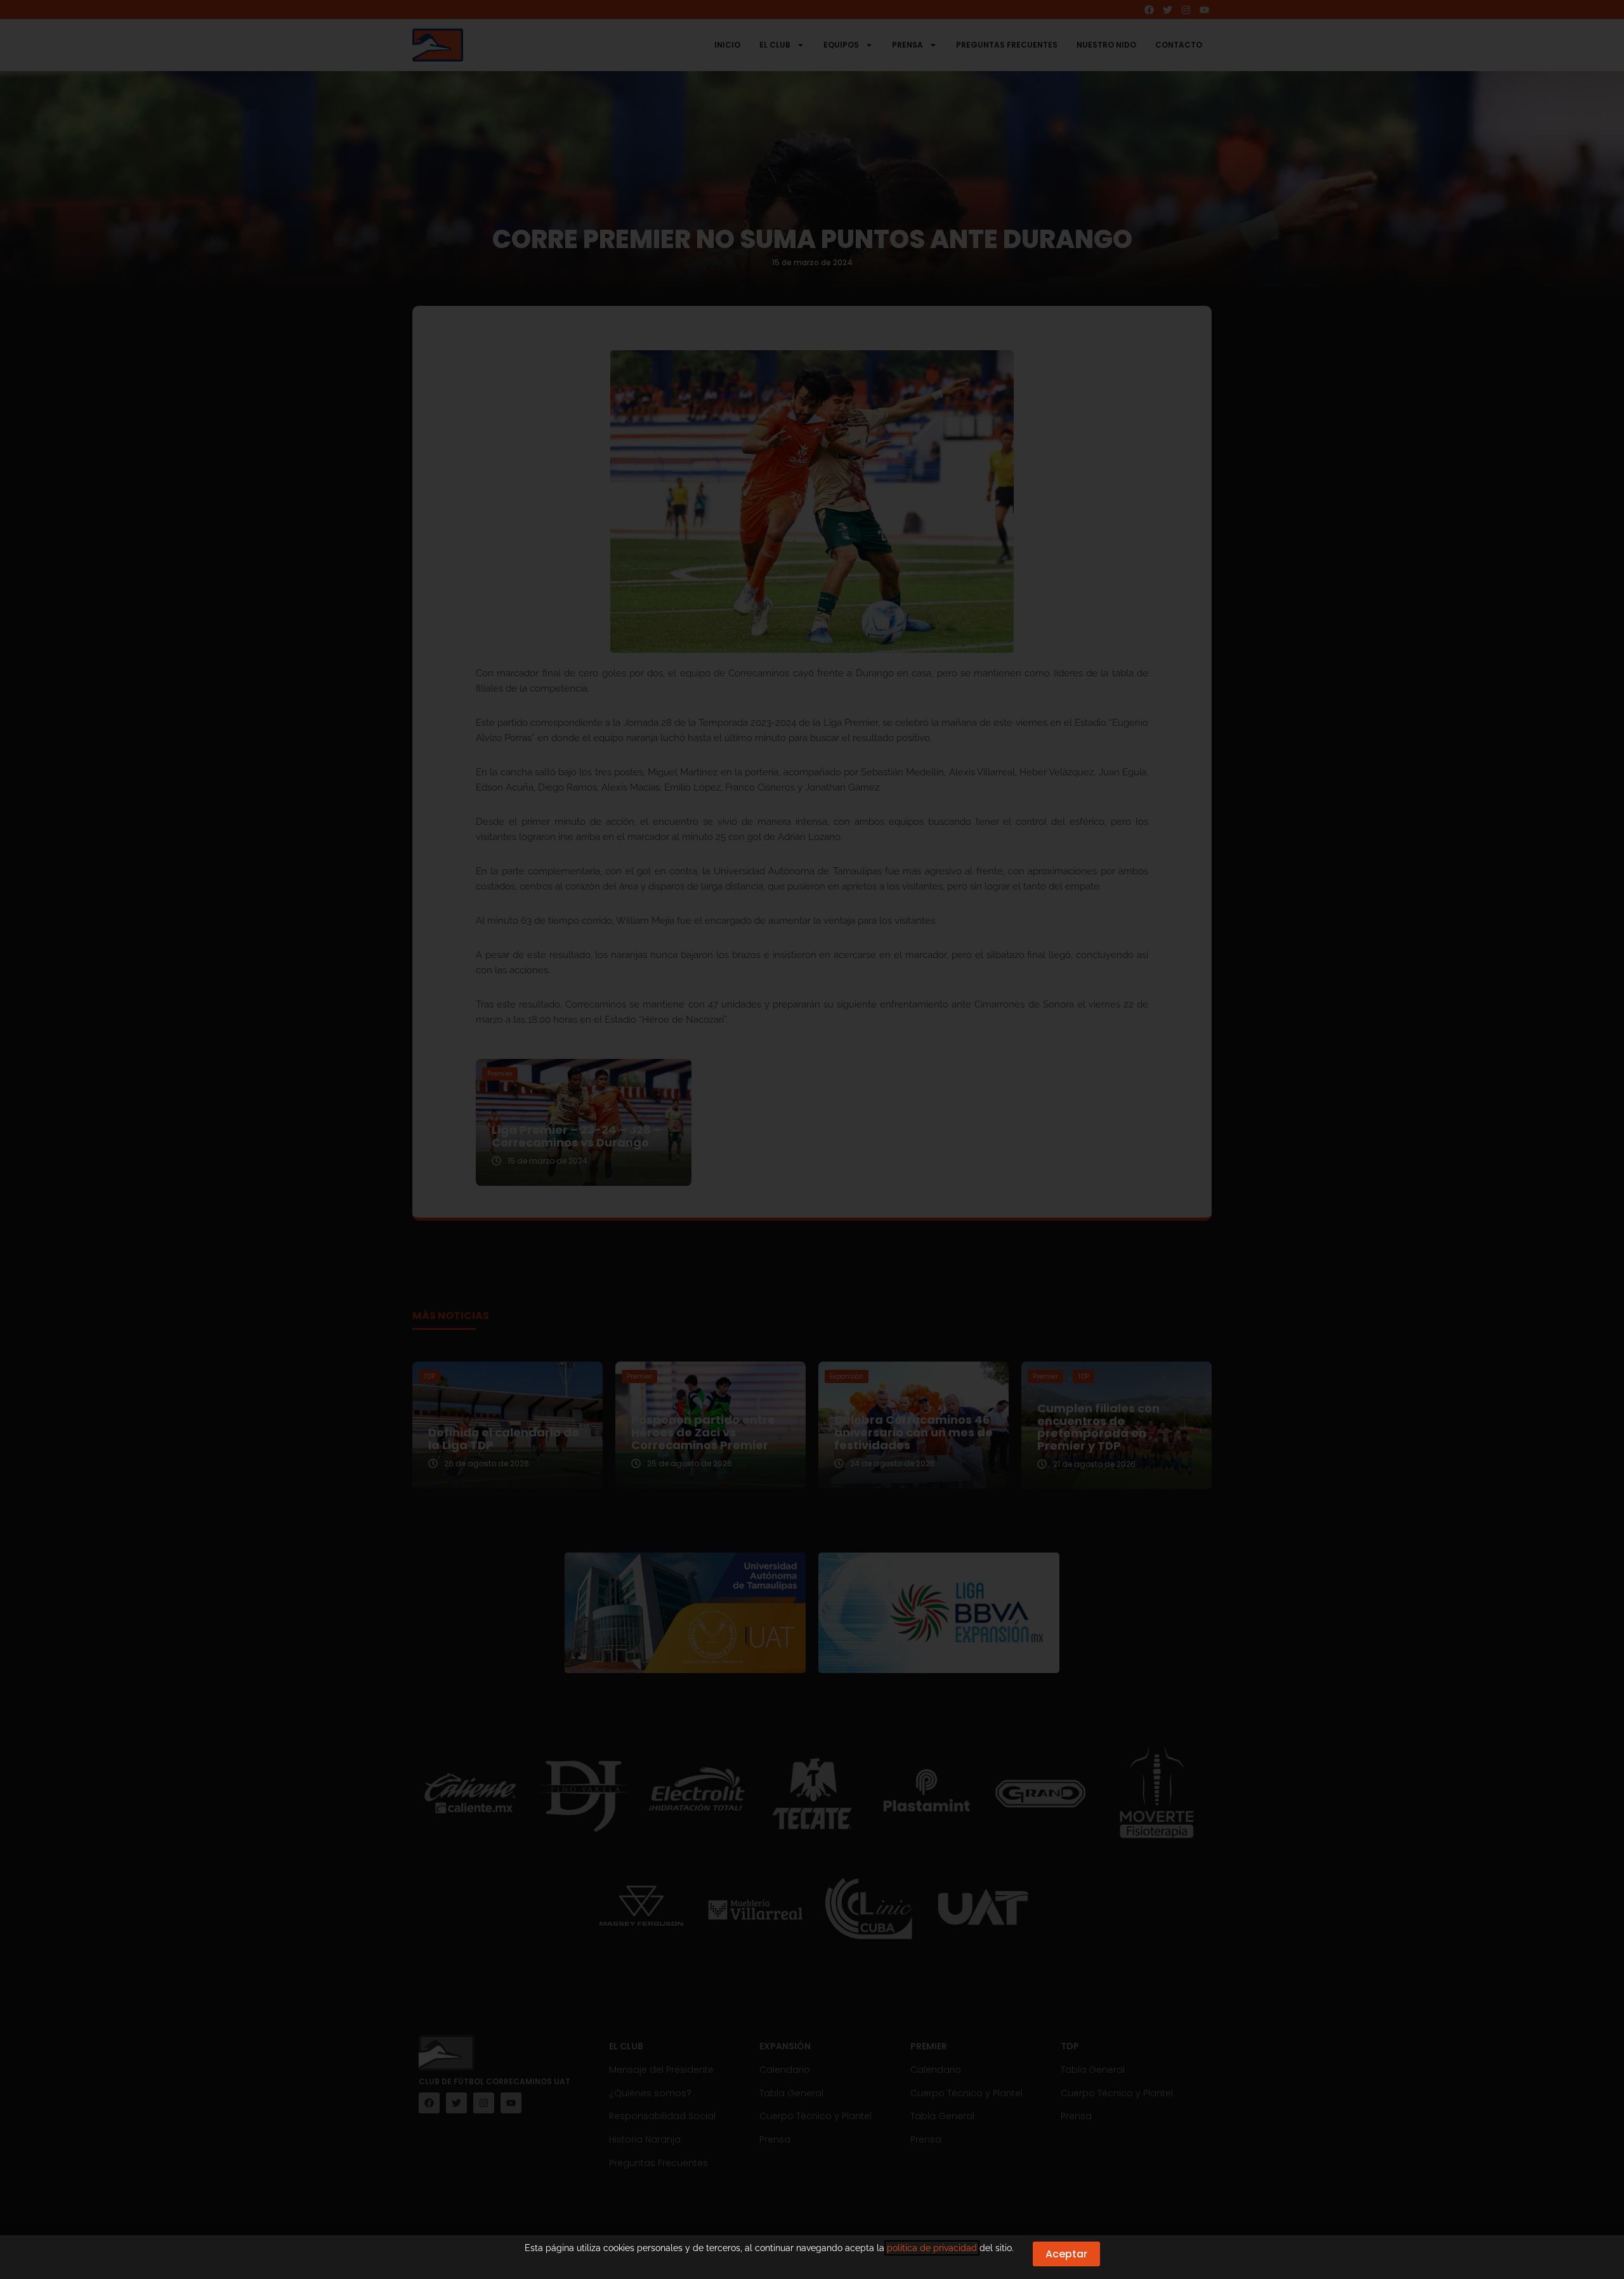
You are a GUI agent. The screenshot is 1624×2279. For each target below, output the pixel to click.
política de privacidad (932, 2248)
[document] (812, 1139)
